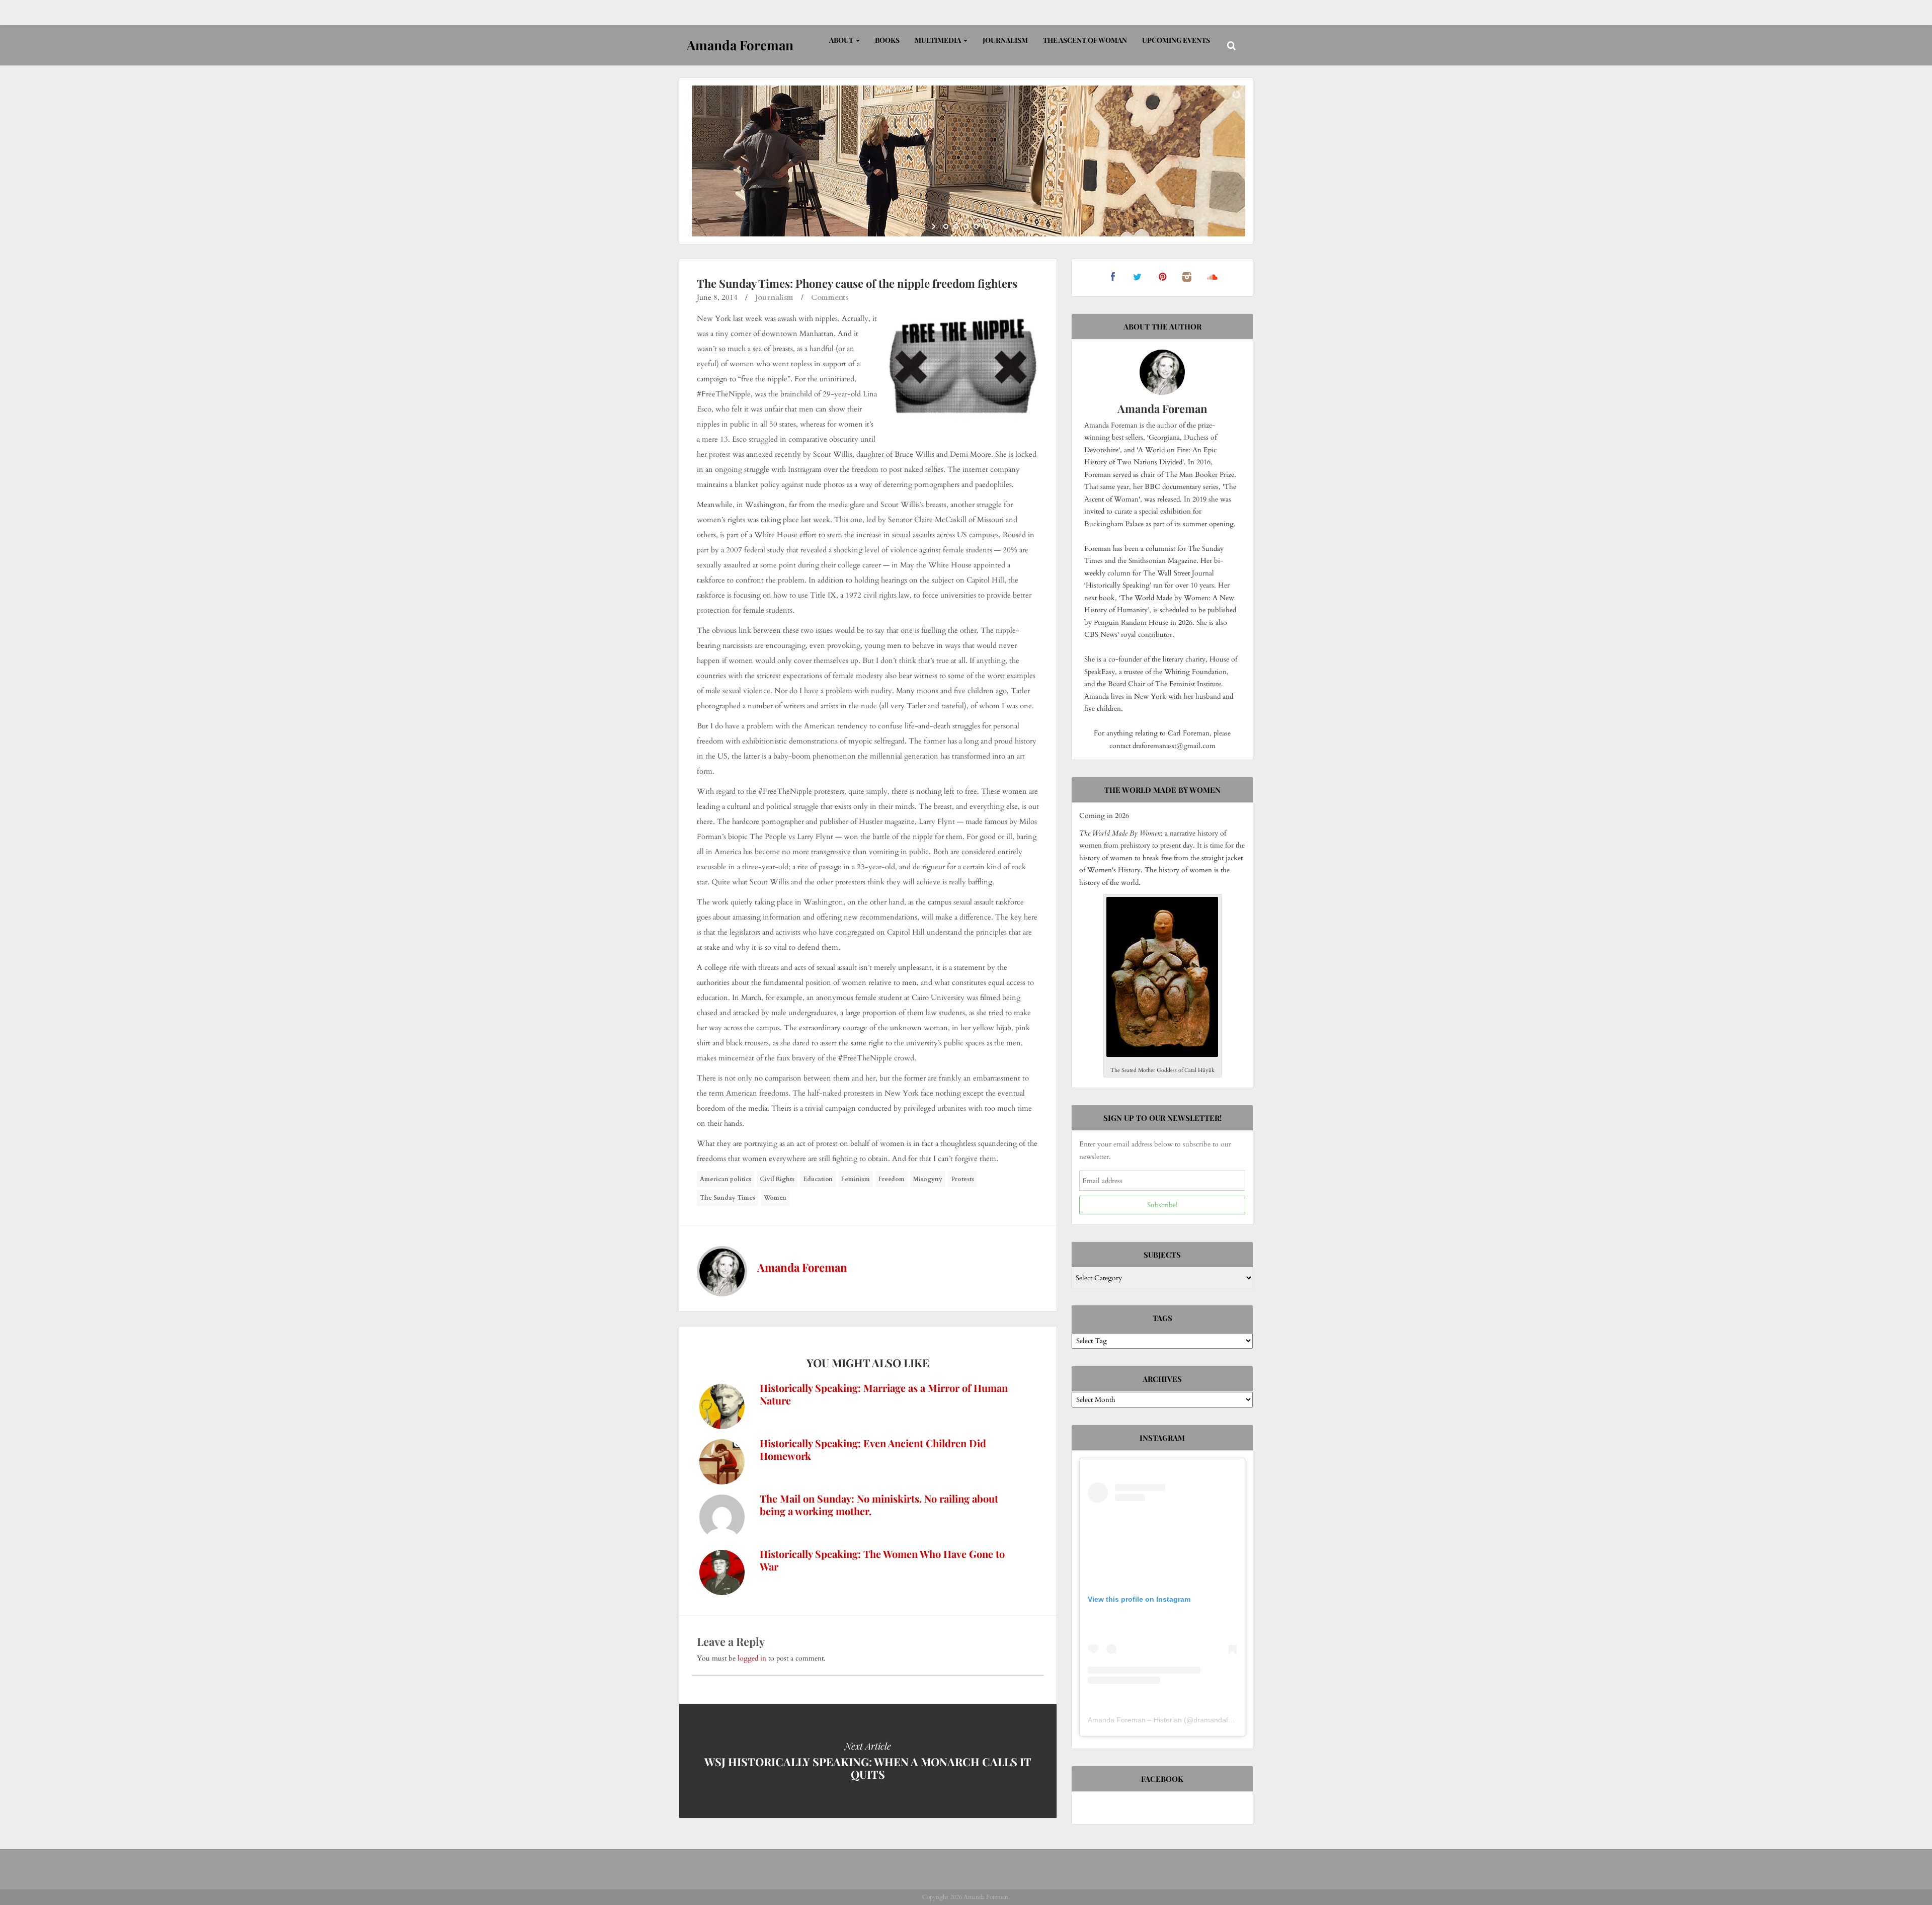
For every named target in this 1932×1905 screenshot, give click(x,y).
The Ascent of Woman (1085, 40)
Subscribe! (1162, 1205)
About (842, 40)
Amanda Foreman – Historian (1135, 1720)
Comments (830, 297)
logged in (752, 1658)
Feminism (856, 1179)
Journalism (1005, 40)
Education (818, 1179)
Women (775, 1198)
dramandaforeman (1223, 1720)
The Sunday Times (728, 1198)
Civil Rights (777, 1179)
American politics (726, 1179)
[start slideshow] (935, 226)
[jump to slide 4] (976, 226)
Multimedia (939, 40)
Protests (962, 1179)
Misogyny (928, 1179)
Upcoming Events (1176, 40)
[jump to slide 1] (946, 226)
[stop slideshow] (997, 226)
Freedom (892, 1179)
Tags (1162, 1318)
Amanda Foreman (802, 1267)
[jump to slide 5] (986, 226)
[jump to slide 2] (956, 226)
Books (887, 40)
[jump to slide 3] (966, 226)
